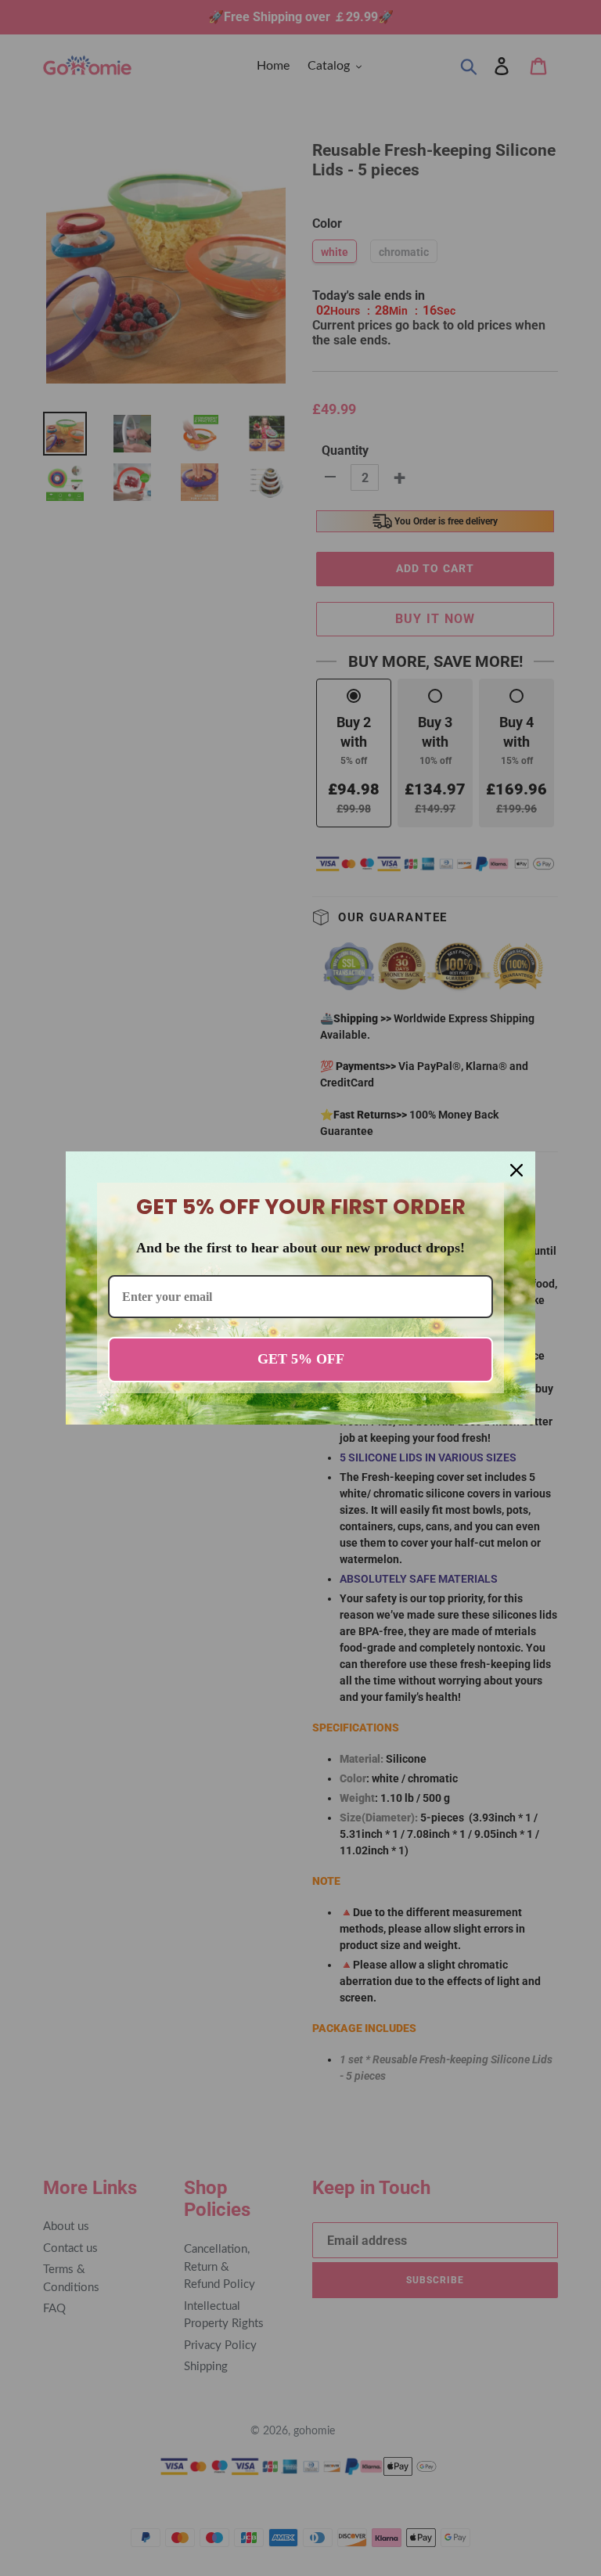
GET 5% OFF (301, 1359)
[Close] (516, 1170)
